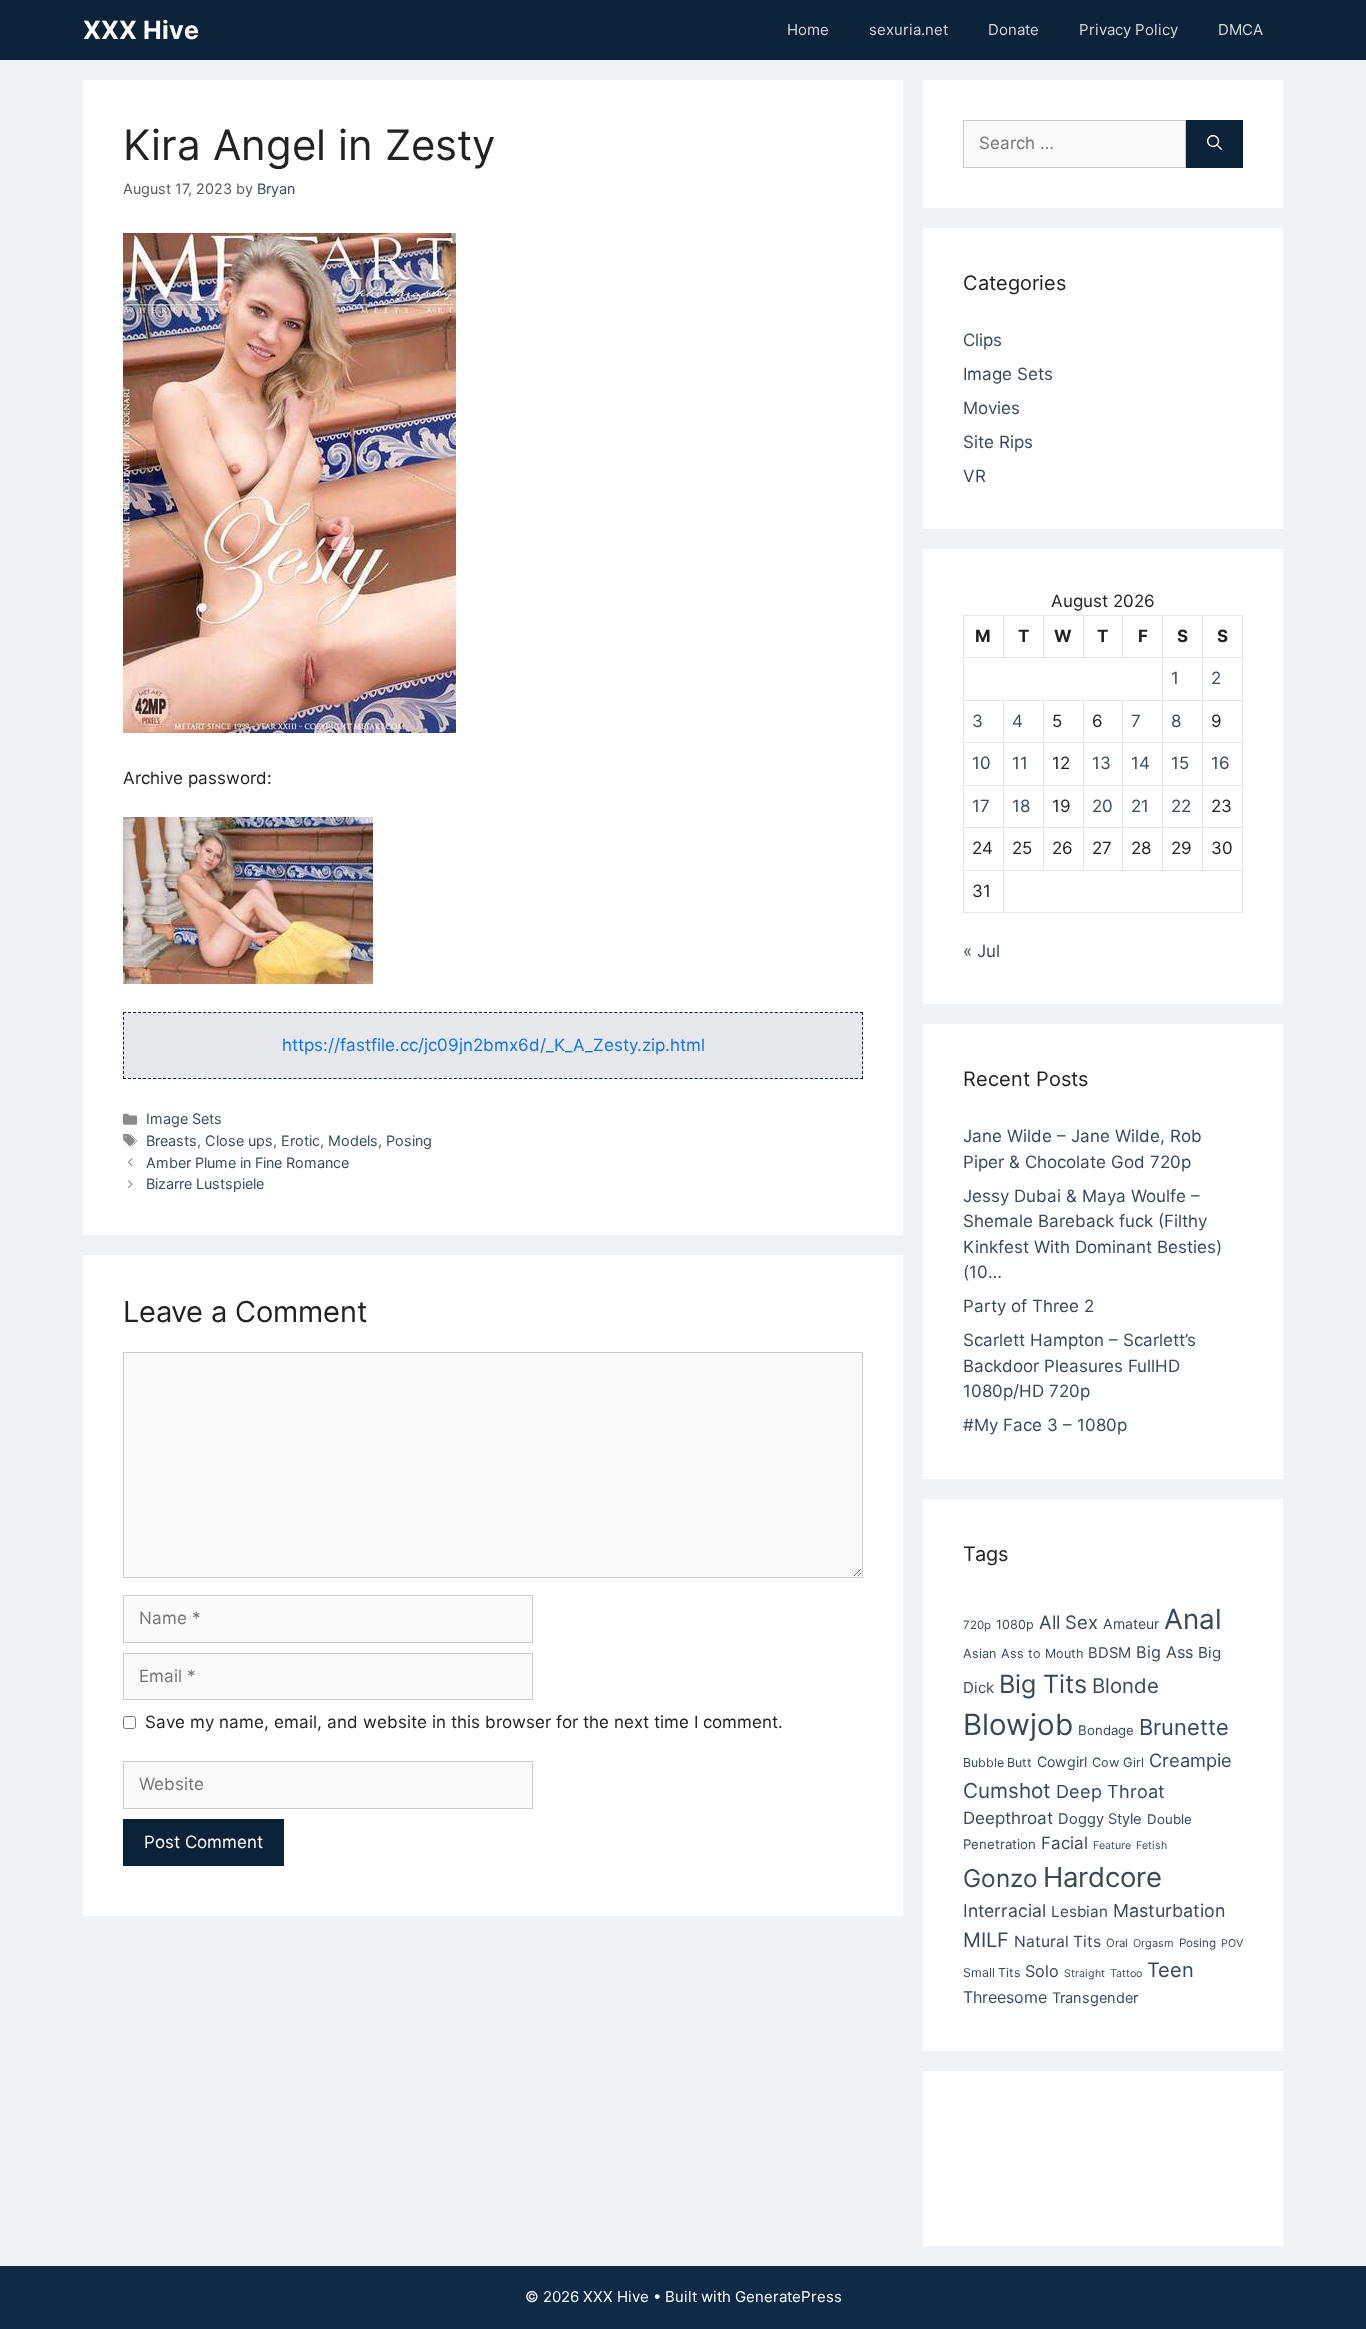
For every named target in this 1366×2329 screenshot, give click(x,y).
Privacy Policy (1128, 29)
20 (1102, 806)
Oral (1117, 1943)
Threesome (1005, 1997)
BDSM (1109, 1653)
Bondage (1106, 1730)
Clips (982, 340)
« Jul (981, 951)
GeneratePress (788, 2296)
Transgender (1095, 1998)
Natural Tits (1057, 1941)
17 (981, 806)
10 (981, 763)
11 (1020, 763)
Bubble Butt (997, 1762)
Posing (409, 1140)
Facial (1064, 1843)
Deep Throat (1110, 1791)
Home (808, 29)
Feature (1112, 1845)
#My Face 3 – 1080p (1045, 1425)
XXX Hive (141, 30)
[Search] (1214, 144)
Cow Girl (1118, 1762)
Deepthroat (1008, 1818)
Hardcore (1102, 1877)
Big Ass (1164, 1652)
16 (1220, 763)
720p (977, 1625)
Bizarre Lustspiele (205, 1183)
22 (1181, 806)
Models (353, 1140)
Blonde (1125, 1685)
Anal (1193, 1619)
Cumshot (1007, 1790)
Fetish (1151, 1845)
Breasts (171, 1140)
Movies (991, 408)
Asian (979, 1653)
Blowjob (1018, 1724)
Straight (1084, 1973)
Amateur (1131, 1623)
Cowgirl (1062, 1761)
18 (1021, 806)
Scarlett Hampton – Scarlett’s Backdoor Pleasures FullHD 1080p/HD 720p (1079, 1365)
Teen (1170, 1970)
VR (974, 476)
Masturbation (1169, 1910)
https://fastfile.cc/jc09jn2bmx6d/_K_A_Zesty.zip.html (493, 1045)
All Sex (1068, 1622)
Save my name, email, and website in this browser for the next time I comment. (464, 1722)
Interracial (1004, 1910)
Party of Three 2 (1028, 1306)
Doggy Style (1100, 1819)
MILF (986, 1940)
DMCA (1240, 29)
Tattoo (1126, 1973)
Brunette (1184, 1727)
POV (1232, 1943)
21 (1140, 806)
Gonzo (1000, 1878)
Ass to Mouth (1042, 1653)
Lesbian (1079, 1911)
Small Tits (991, 1972)
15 (1180, 763)
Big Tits (1043, 1684)
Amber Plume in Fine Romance (247, 1162)
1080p (1015, 1624)
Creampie (1190, 1760)
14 (1140, 763)
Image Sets (184, 1118)
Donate (1013, 29)
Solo (1042, 1971)
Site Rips (998, 442)
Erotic (300, 1140)
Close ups (239, 1140)
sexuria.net (908, 29)
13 (1101, 763)
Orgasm (1153, 1943)
